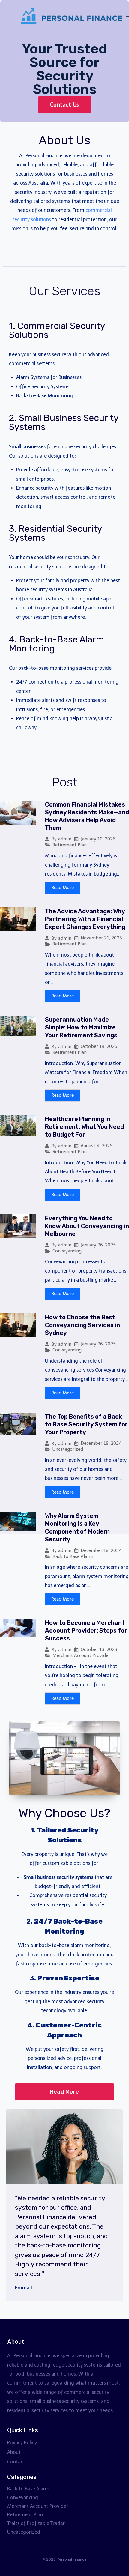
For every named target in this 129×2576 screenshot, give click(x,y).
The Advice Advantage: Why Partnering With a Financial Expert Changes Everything (85, 919)
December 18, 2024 (101, 1443)
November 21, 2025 (101, 938)
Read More (63, 888)
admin (65, 839)
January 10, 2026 (98, 839)
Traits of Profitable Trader (36, 2523)
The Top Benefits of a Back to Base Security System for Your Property (86, 1424)
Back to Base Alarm (73, 1556)
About (14, 2452)
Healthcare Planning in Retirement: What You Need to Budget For (84, 1127)
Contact (16, 2462)
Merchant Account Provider (81, 1655)
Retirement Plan (70, 845)
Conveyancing (67, 1251)
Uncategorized (68, 1449)
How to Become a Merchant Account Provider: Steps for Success (86, 1631)
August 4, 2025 (97, 1146)
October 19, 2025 (99, 1046)
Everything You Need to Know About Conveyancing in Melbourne (87, 1226)
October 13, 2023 (99, 1650)
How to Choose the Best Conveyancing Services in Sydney (82, 1325)
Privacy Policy (22, 2443)
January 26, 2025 (98, 1245)
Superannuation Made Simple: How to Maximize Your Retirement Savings (81, 1027)
